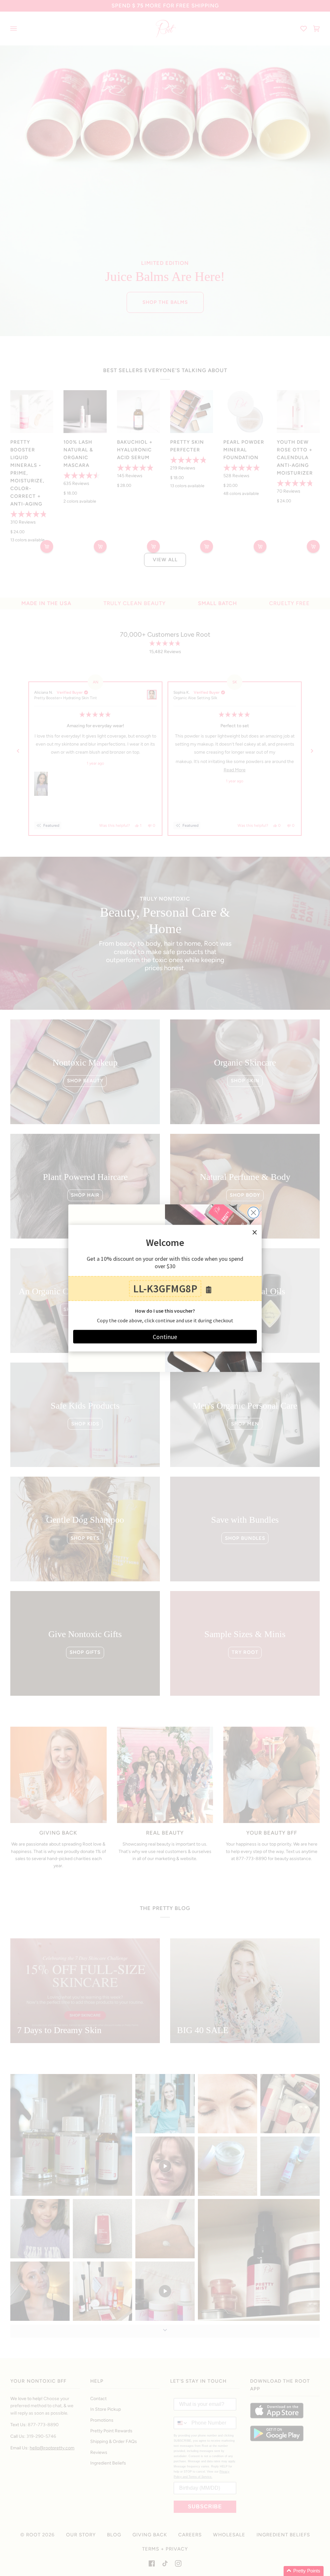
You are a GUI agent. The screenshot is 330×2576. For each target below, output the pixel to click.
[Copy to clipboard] (209, 1290)
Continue (165, 1336)
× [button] (255, 1232)
